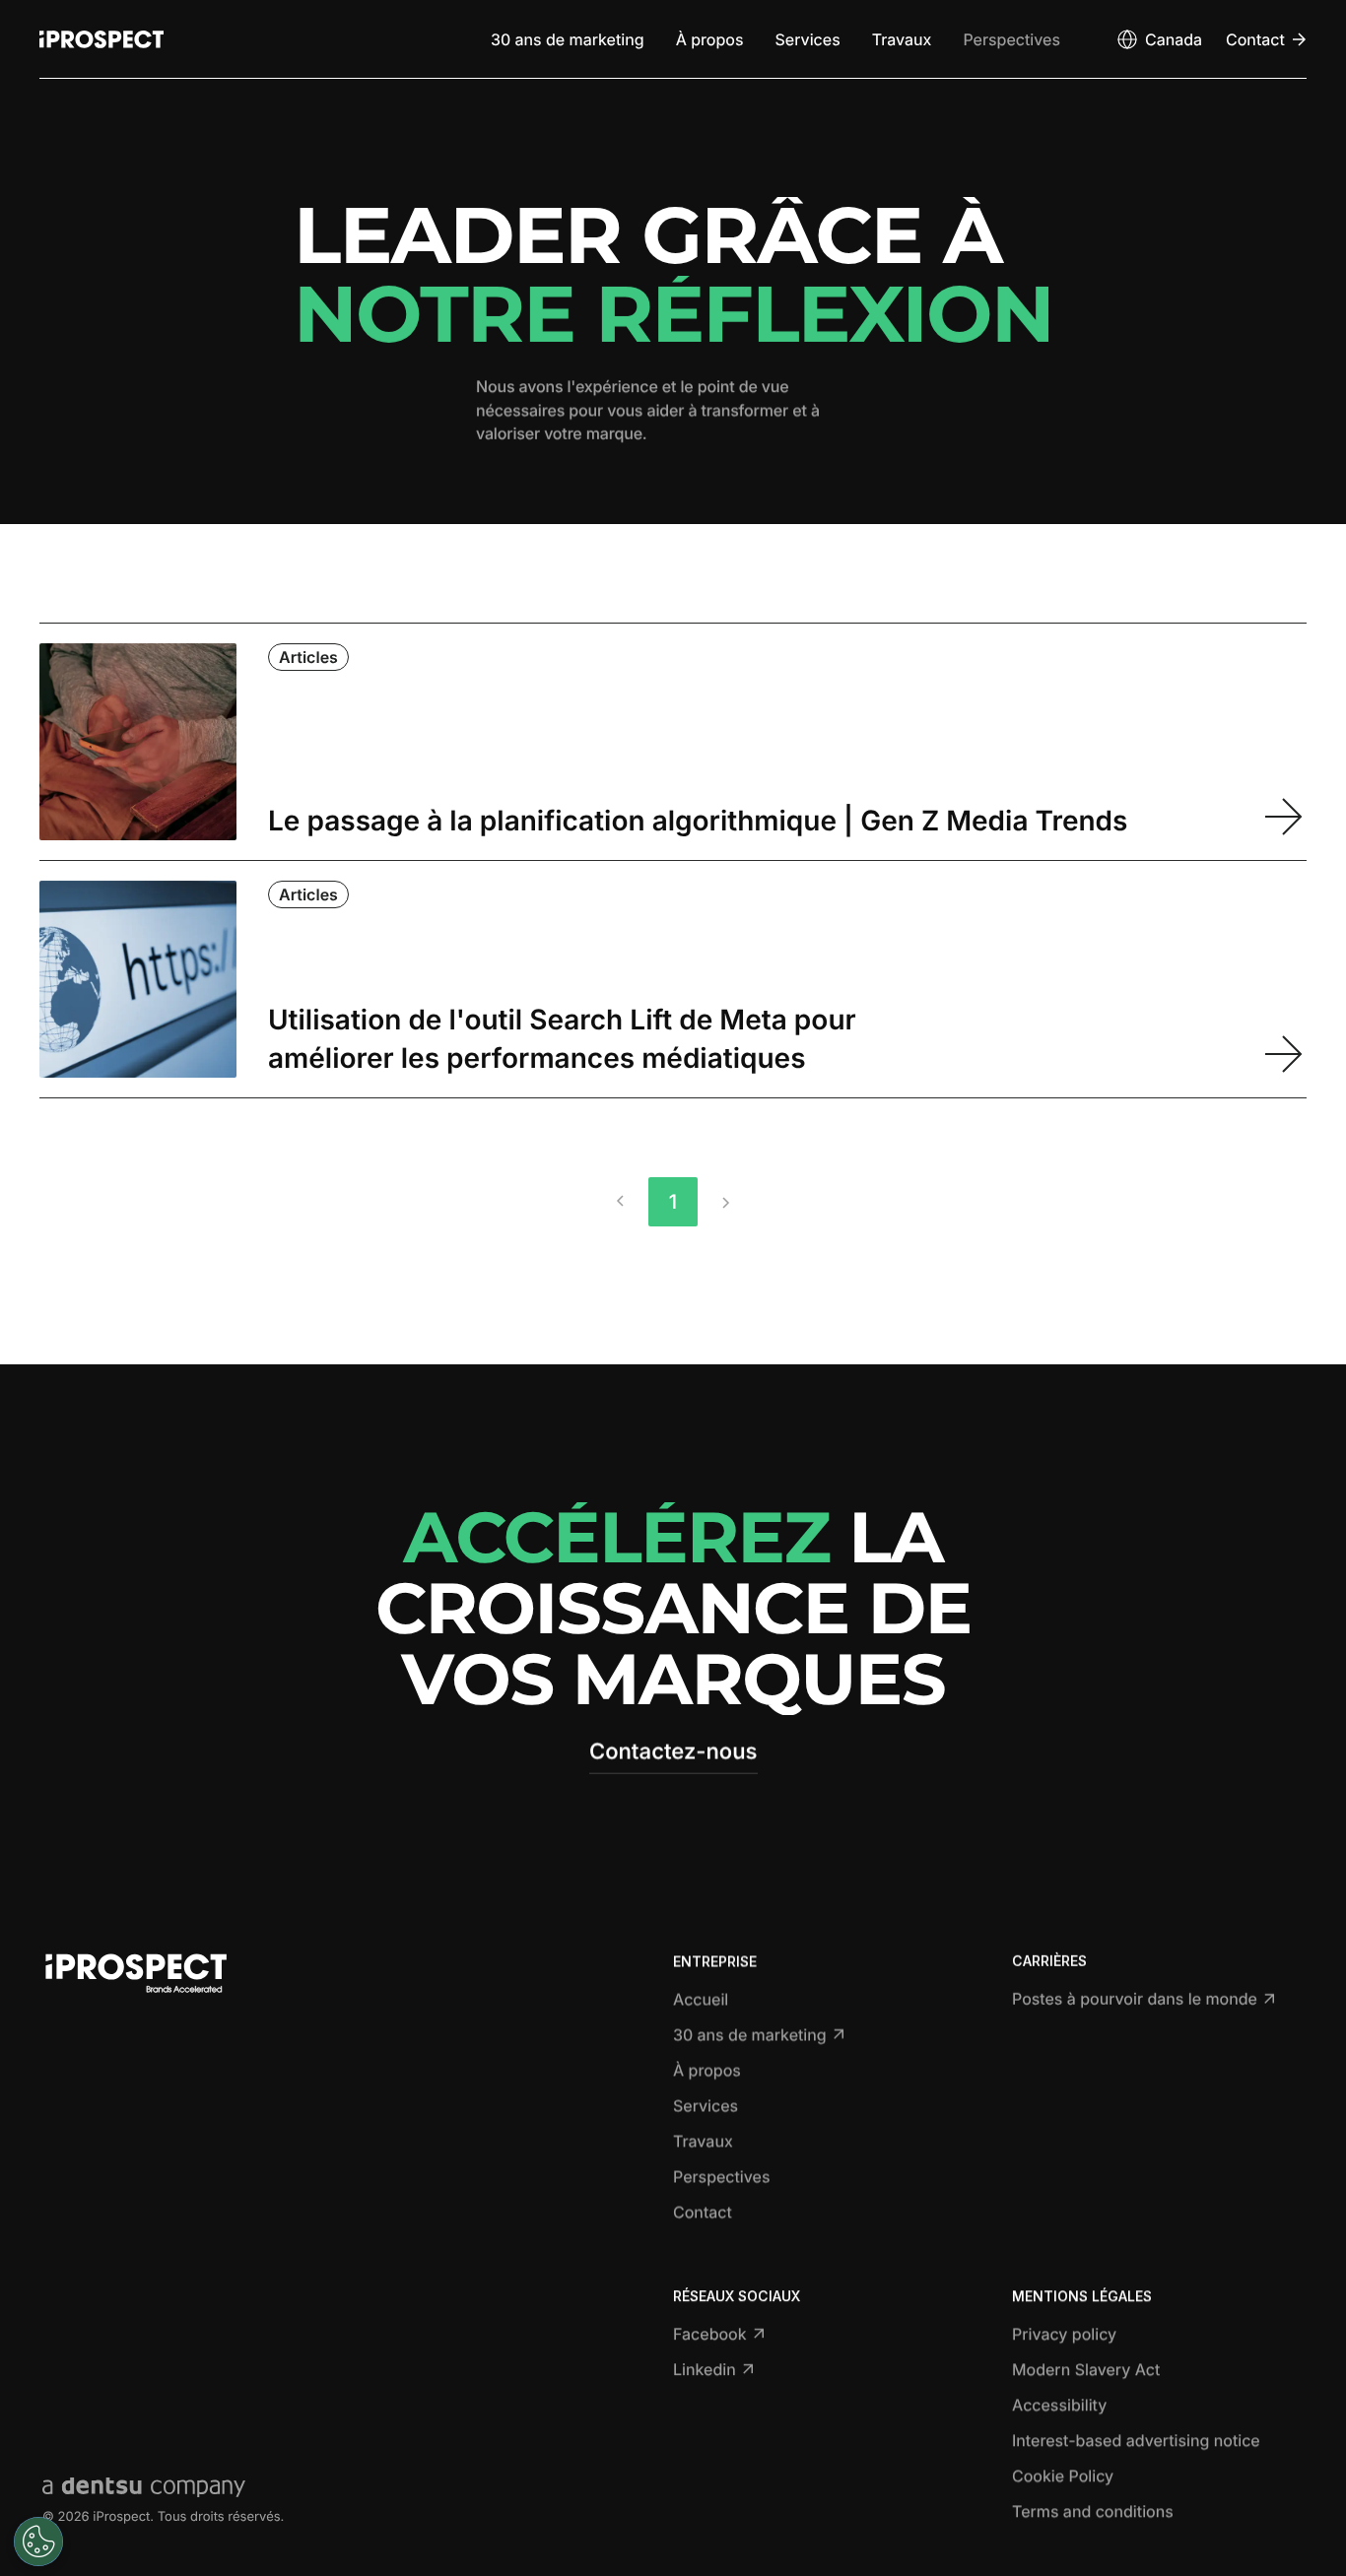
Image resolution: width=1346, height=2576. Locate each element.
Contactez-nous (673, 1751)
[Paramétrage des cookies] (38, 2542)
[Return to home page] (101, 39)
